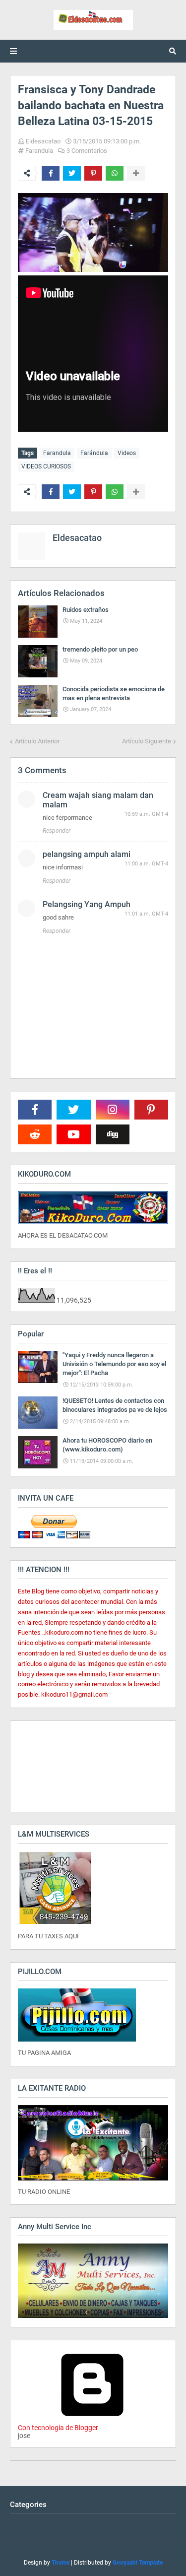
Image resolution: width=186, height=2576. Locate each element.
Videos (127, 453)
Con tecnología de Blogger (58, 2428)
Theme (61, 2563)
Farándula (94, 453)
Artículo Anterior (37, 741)
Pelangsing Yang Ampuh (87, 904)
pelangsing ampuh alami (87, 854)
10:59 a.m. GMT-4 (146, 814)
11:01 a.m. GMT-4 (146, 914)
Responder (57, 831)
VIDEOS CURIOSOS (46, 466)
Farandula (39, 151)
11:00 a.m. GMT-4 (146, 864)
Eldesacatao (43, 141)
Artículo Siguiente (147, 741)
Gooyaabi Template (138, 2563)
